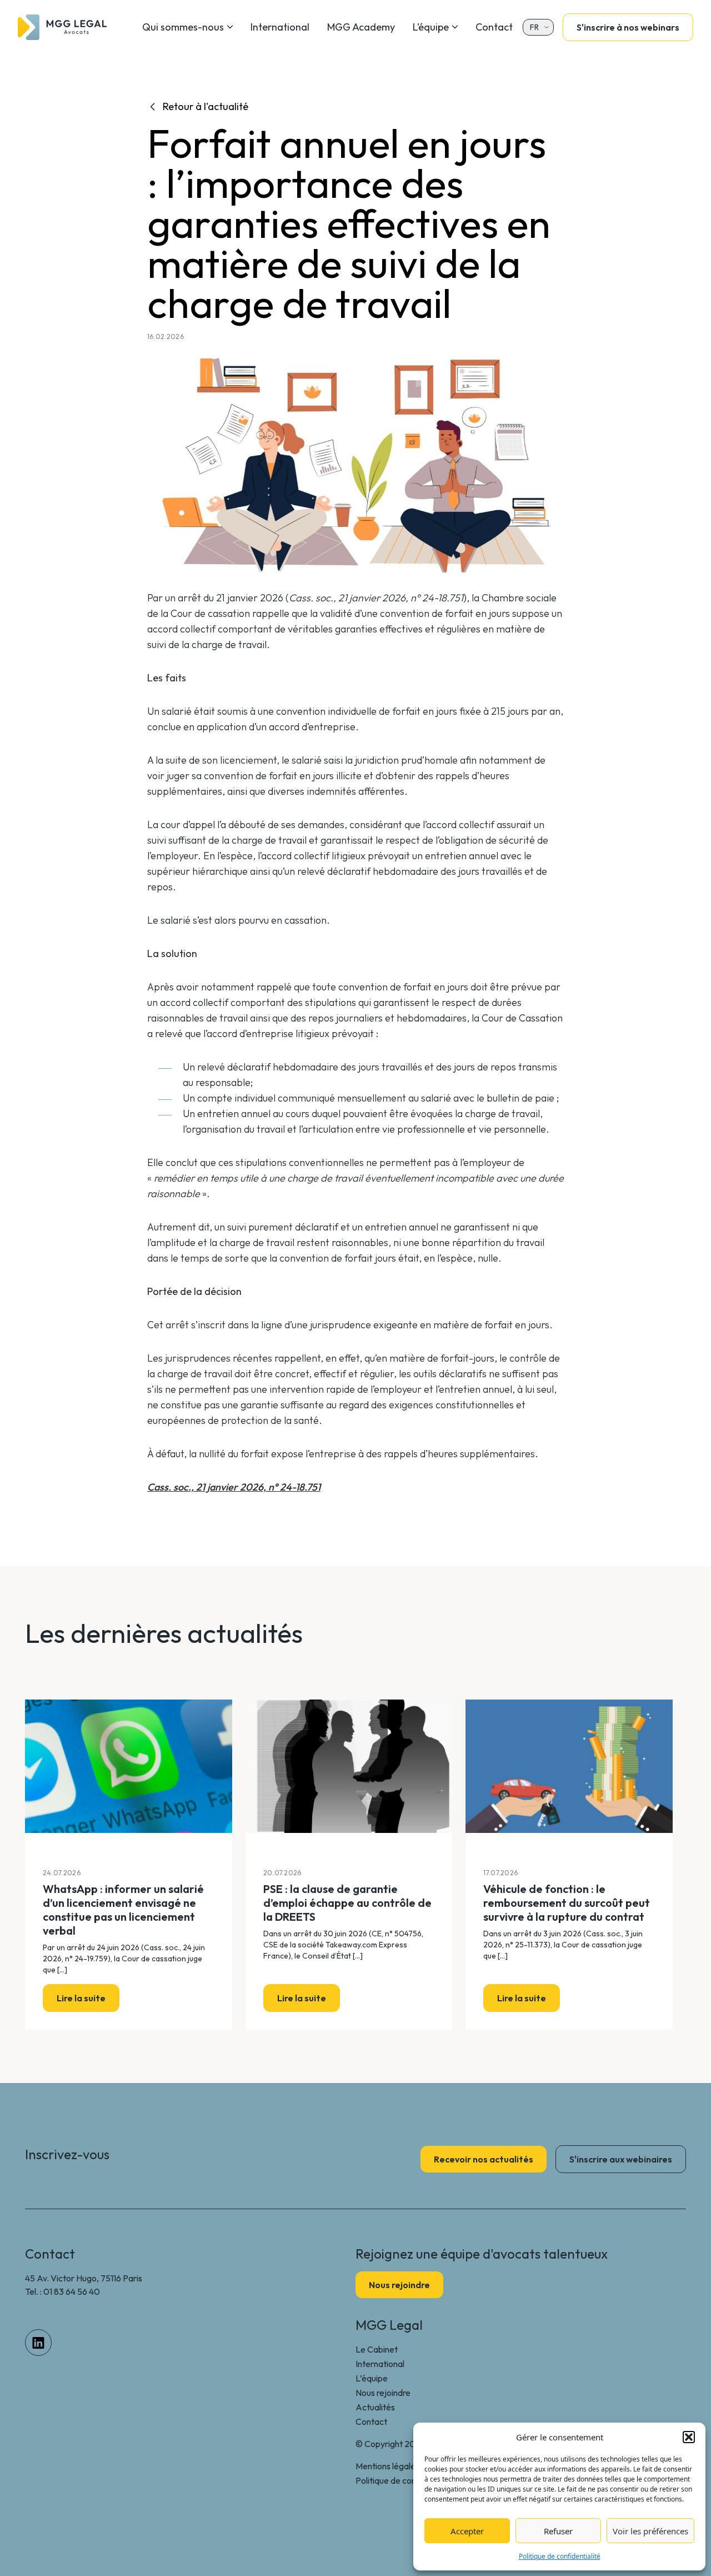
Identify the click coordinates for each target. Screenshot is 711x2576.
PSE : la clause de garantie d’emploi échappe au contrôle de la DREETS (347, 1903)
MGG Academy (361, 27)
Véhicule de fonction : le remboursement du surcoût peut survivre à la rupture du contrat (567, 1903)
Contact (494, 27)
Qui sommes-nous (183, 27)
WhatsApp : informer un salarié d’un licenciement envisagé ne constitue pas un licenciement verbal (123, 1910)
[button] (689, 2437)
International (280, 27)
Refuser (558, 2531)
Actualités (375, 2407)
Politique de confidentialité (560, 2556)
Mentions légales (387, 2466)
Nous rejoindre (383, 2393)
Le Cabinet (377, 2349)
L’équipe (431, 27)
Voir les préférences (650, 2531)
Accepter (467, 2531)
